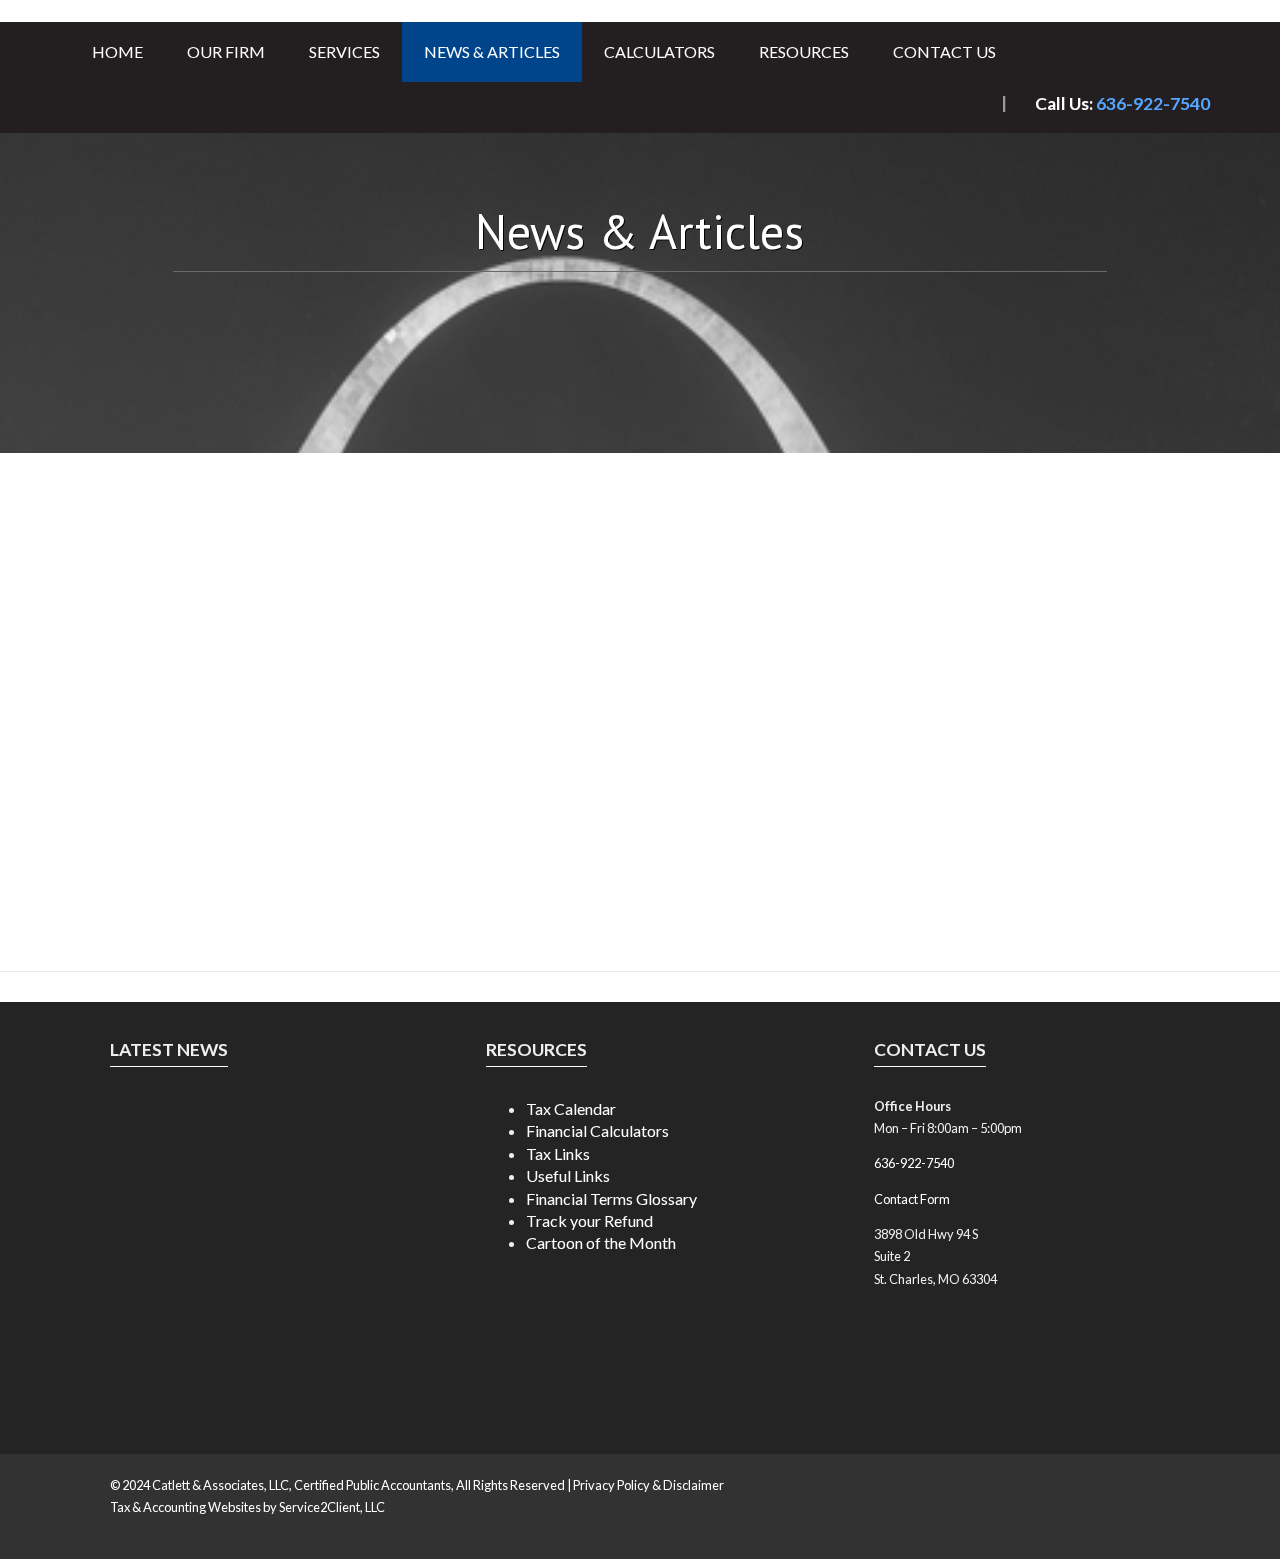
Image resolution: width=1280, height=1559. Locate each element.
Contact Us (944, 51)
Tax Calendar (571, 1108)
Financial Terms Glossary (611, 1198)
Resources (804, 51)
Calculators (659, 51)
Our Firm (226, 51)
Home (117, 51)
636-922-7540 (1153, 103)
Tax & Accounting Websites (186, 1507)
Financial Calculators (597, 1130)
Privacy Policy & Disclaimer (648, 1485)
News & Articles (492, 51)
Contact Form (912, 1199)
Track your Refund (589, 1220)
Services (344, 51)
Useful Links (568, 1175)
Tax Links (558, 1153)
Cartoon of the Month (601, 1242)
